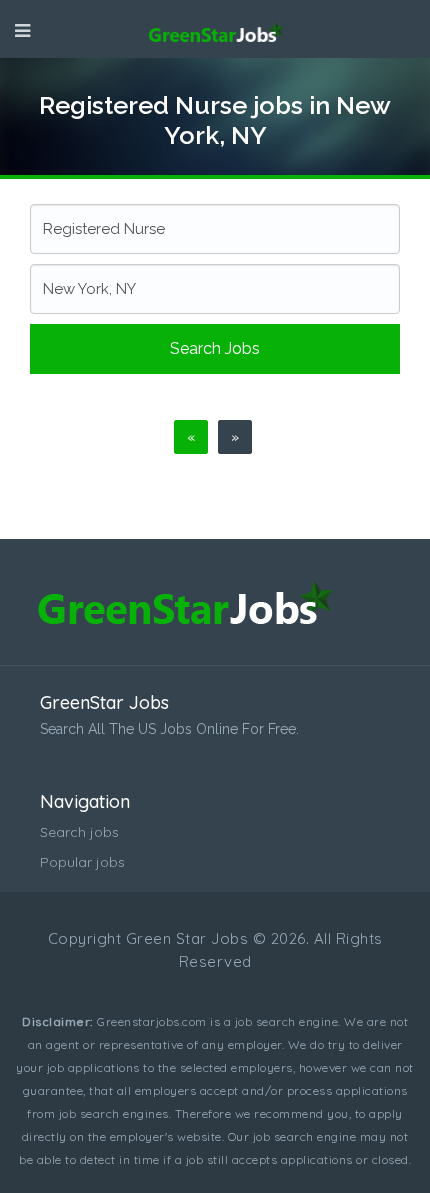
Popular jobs (82, 862)
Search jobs (215, 348)
